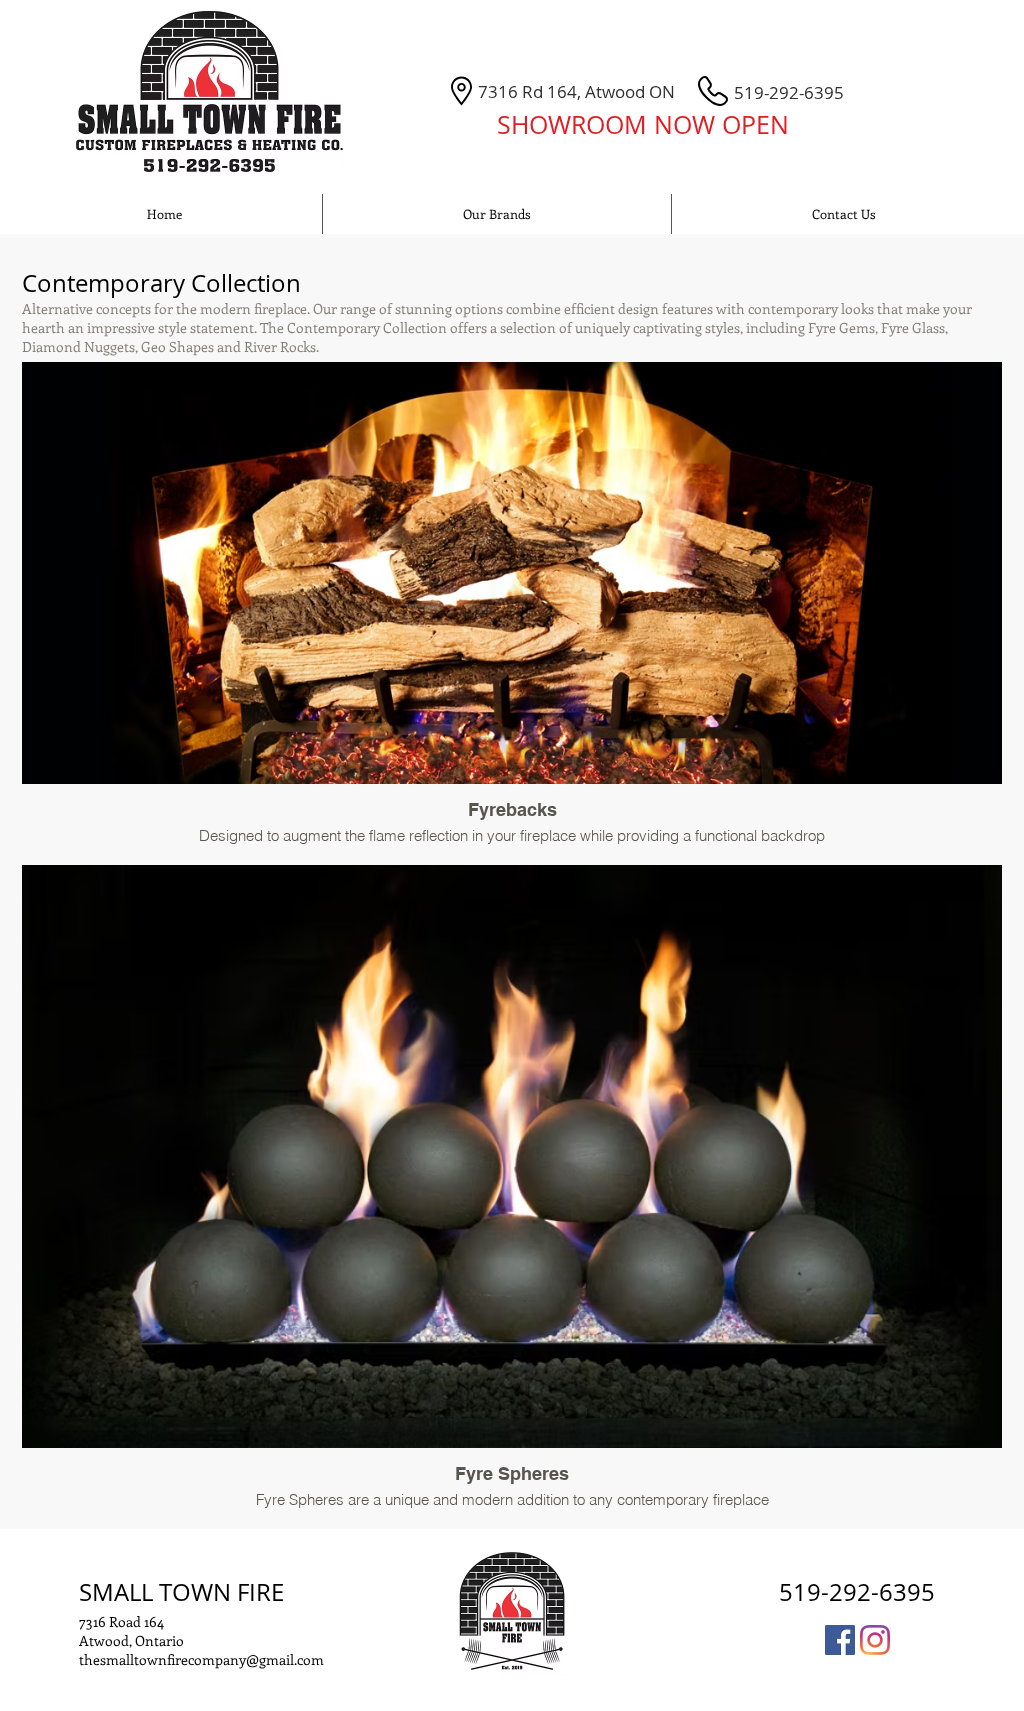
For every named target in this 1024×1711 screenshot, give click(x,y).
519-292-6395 (857, 1592)
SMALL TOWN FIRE (181, 1592)
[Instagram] (875, 1640)
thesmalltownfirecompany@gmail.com (201, 1659)
